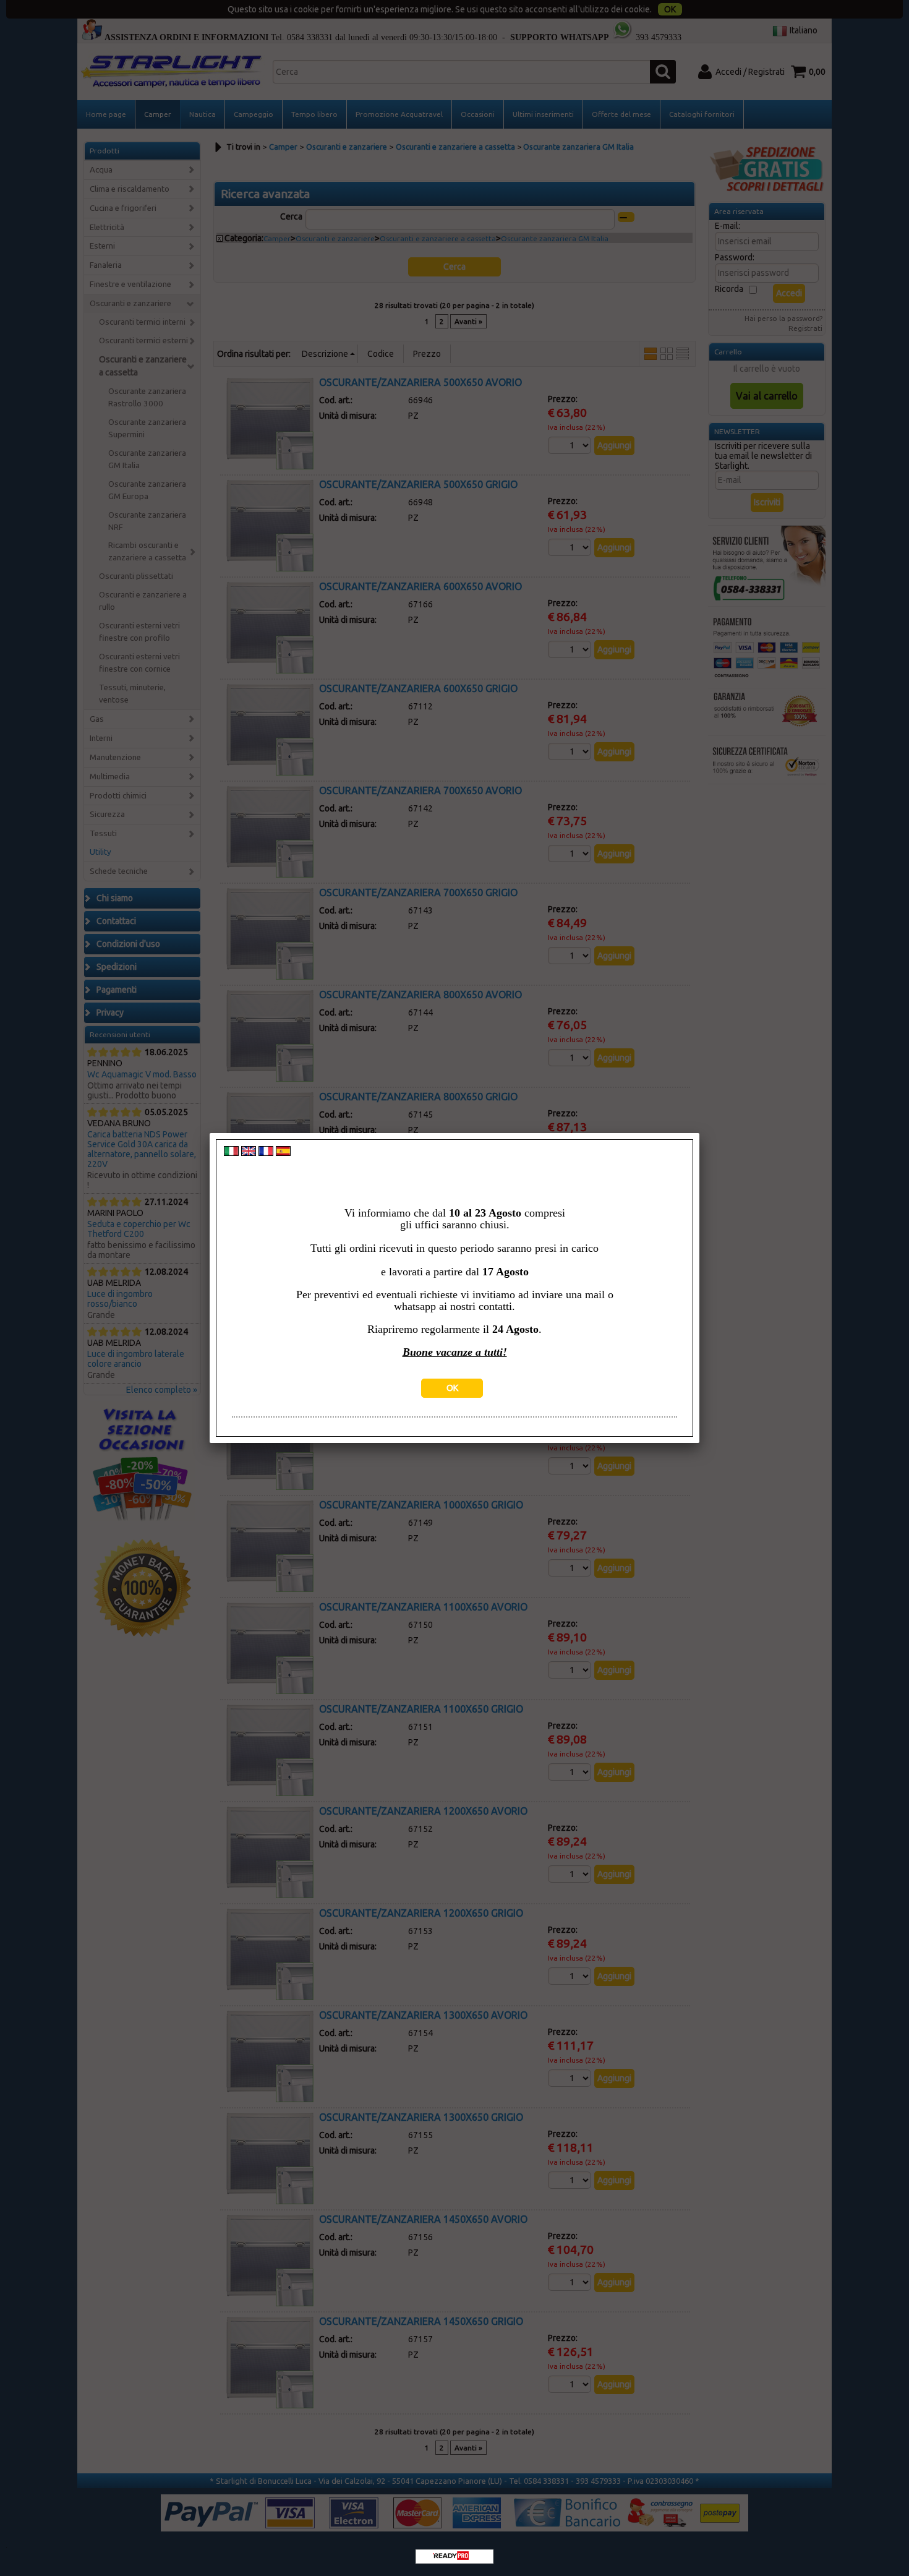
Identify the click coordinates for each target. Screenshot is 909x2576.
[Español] (283, 1153)
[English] (249, 1153)
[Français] (266, 1153)
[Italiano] (231, 1153)
